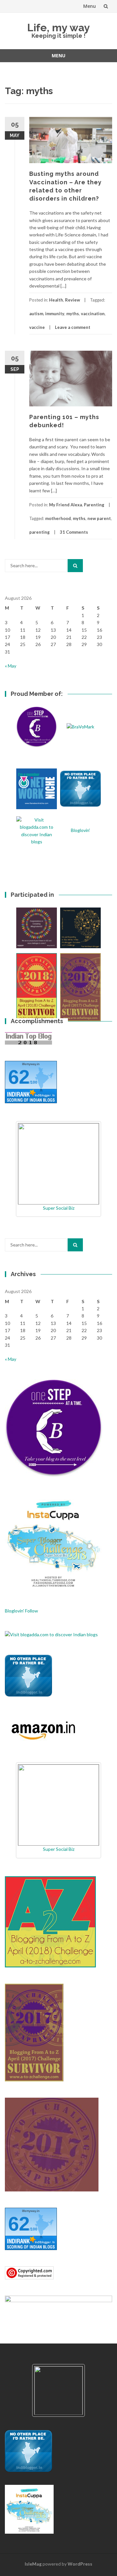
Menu (90, 6)
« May (11, 666)
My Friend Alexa (65, 505)
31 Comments (74, 532)
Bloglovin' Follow (21, 1611)
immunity (55, 314)
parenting (39, 532)
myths (73, 314)
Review (72, 300)
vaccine (37, 327)
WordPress (80, 2564)
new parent (99, 518)
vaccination (93, 314)
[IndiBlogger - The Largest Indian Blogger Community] (28, 1675)
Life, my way (59, 28)
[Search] (75, 566)
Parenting (94, 505)
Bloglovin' (80, 830)
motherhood (58, 518)
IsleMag (33, 2564)
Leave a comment (73, 327)
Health (56, 300)
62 (19, 1077)
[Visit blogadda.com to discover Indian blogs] (51, 1634)
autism (36, 314)
